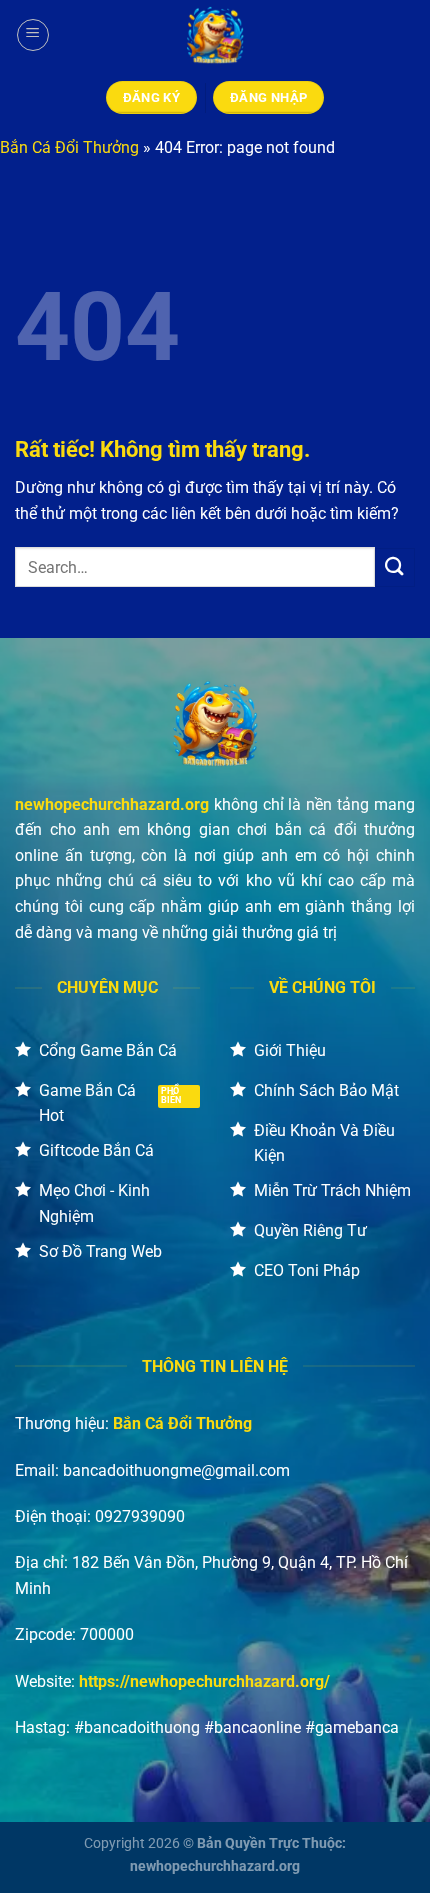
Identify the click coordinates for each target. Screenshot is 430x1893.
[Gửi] (395, 567)
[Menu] (33, 35)
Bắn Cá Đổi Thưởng (69, 147)
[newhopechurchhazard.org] (215, 35)
